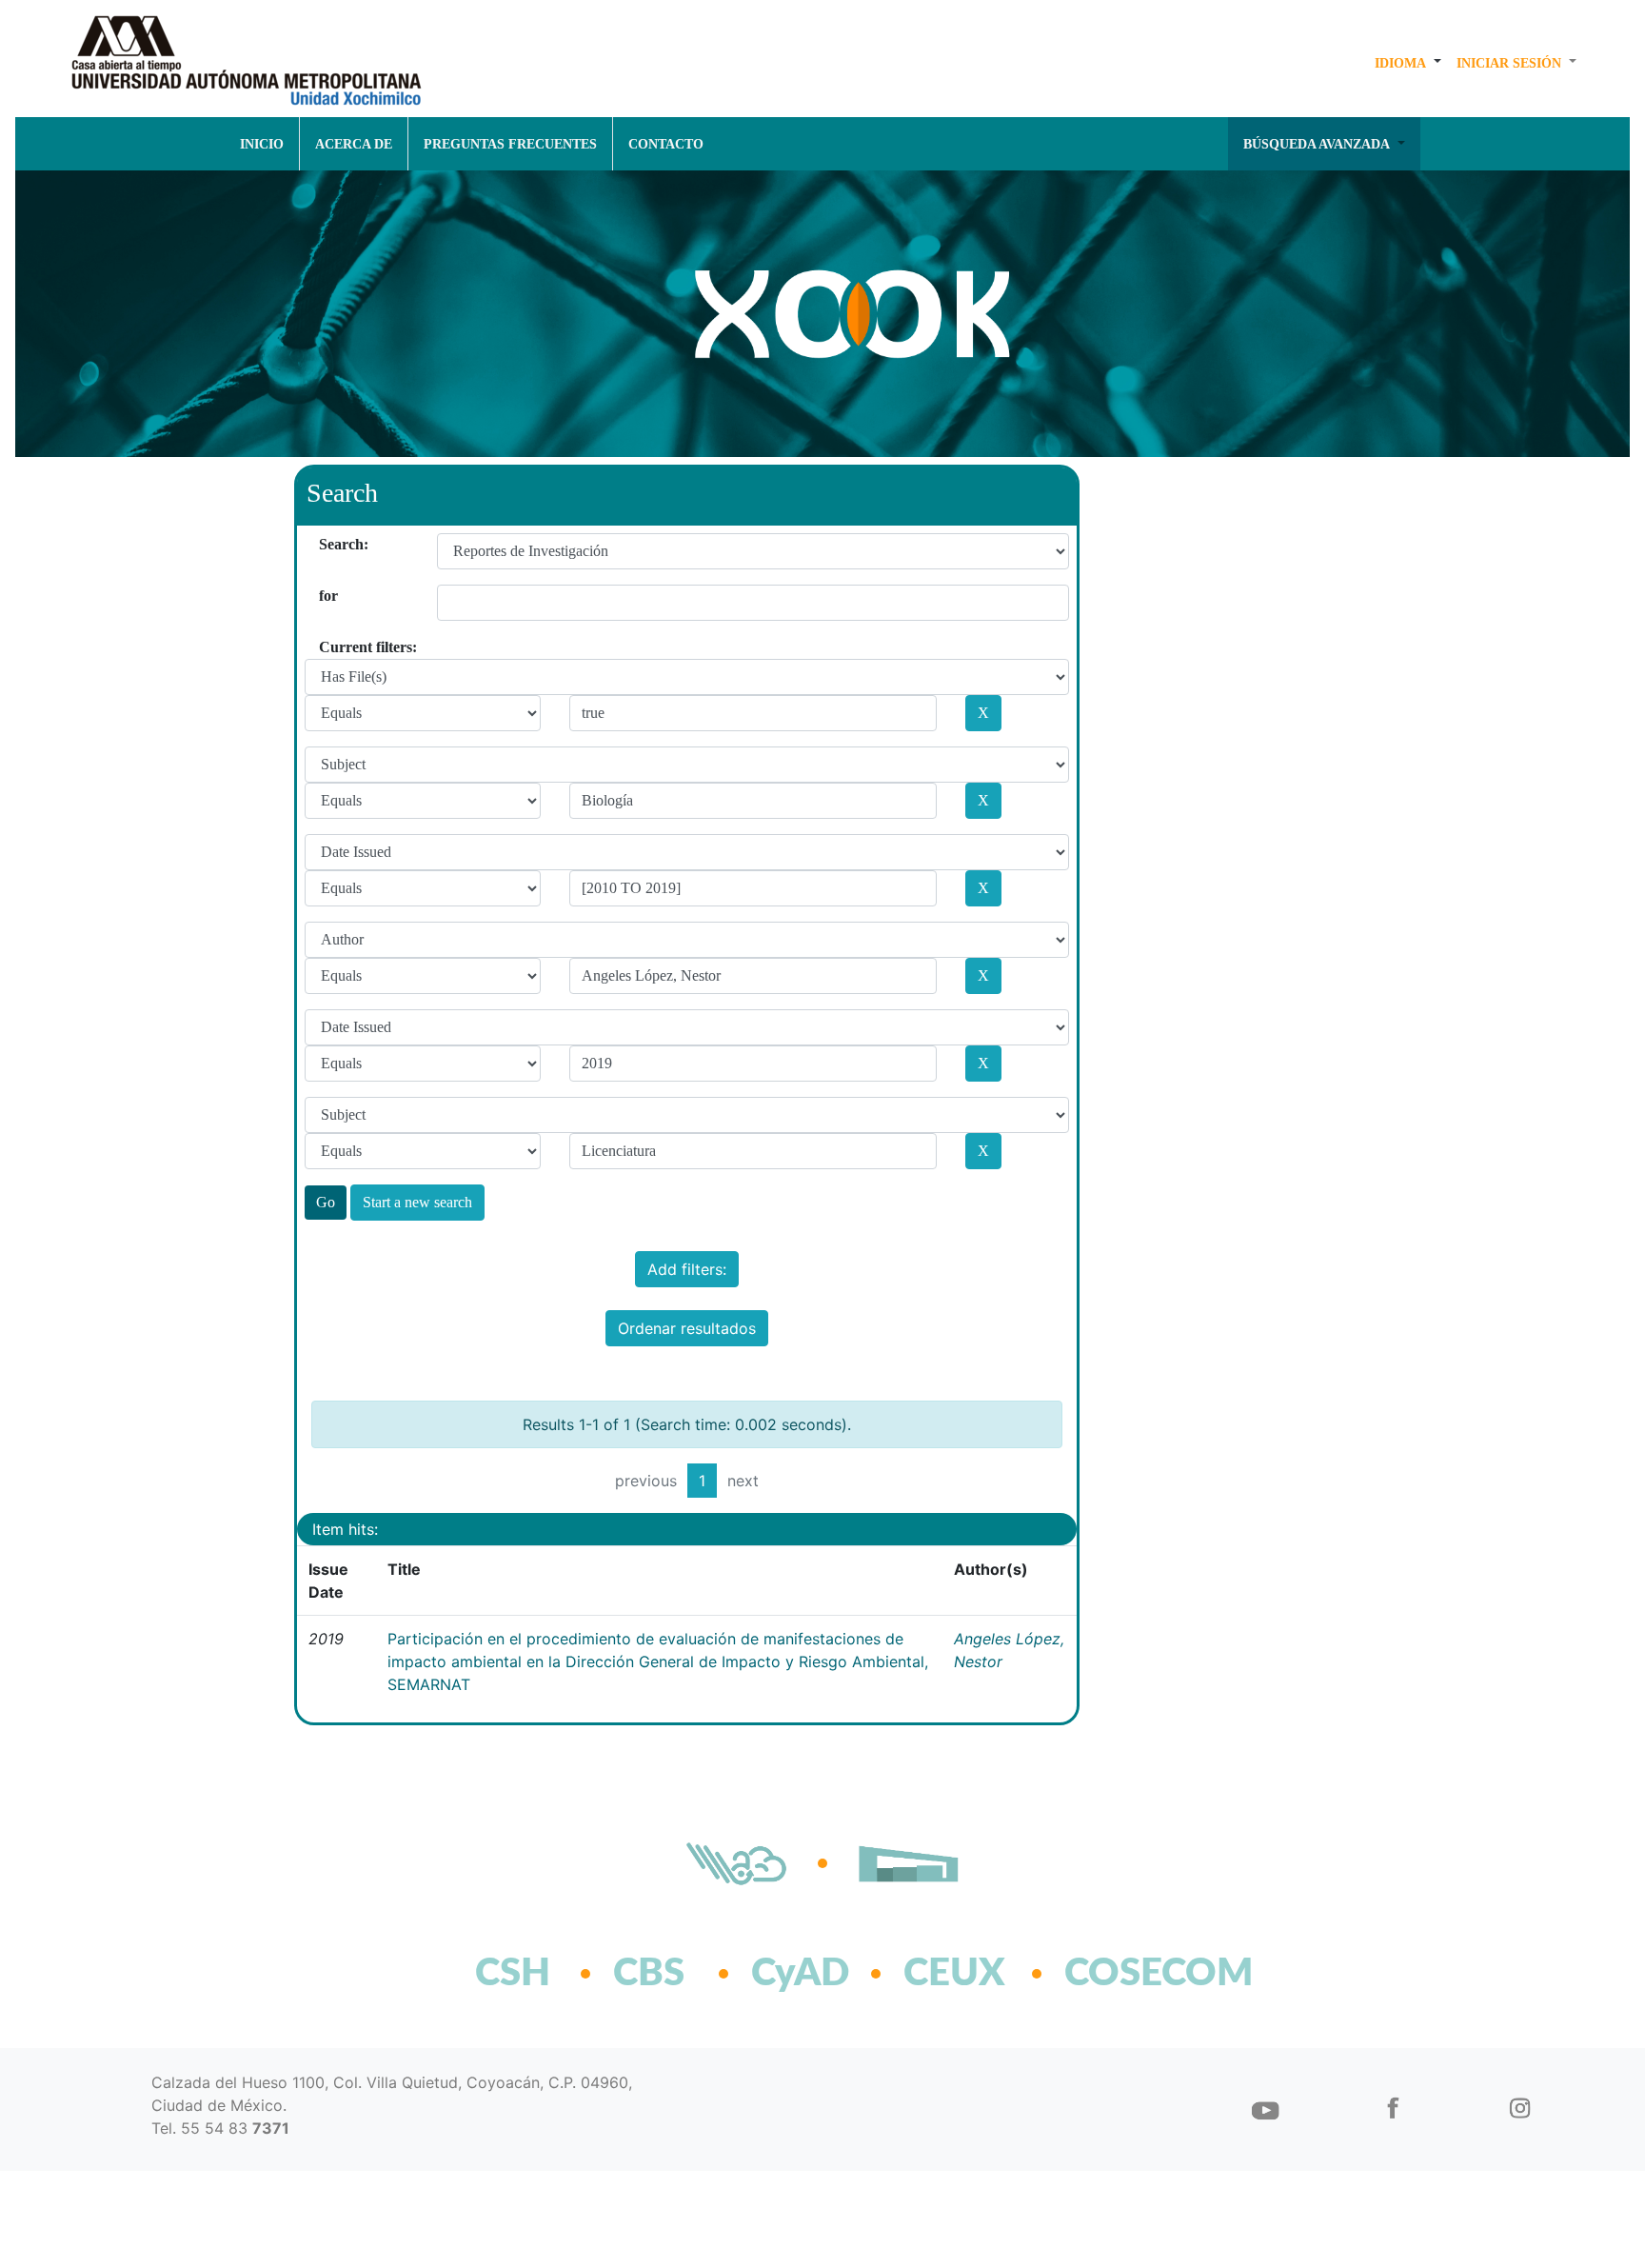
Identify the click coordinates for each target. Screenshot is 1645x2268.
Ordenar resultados (687, 1328)
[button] (1408, 63)
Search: (326, 544)
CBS (649, 1974)
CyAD (800, 1974)
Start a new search (417, 1202)
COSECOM (1117, 1974)
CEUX (954, 1974)
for (326, 596)
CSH (513, 1974)
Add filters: (687, 1269)
